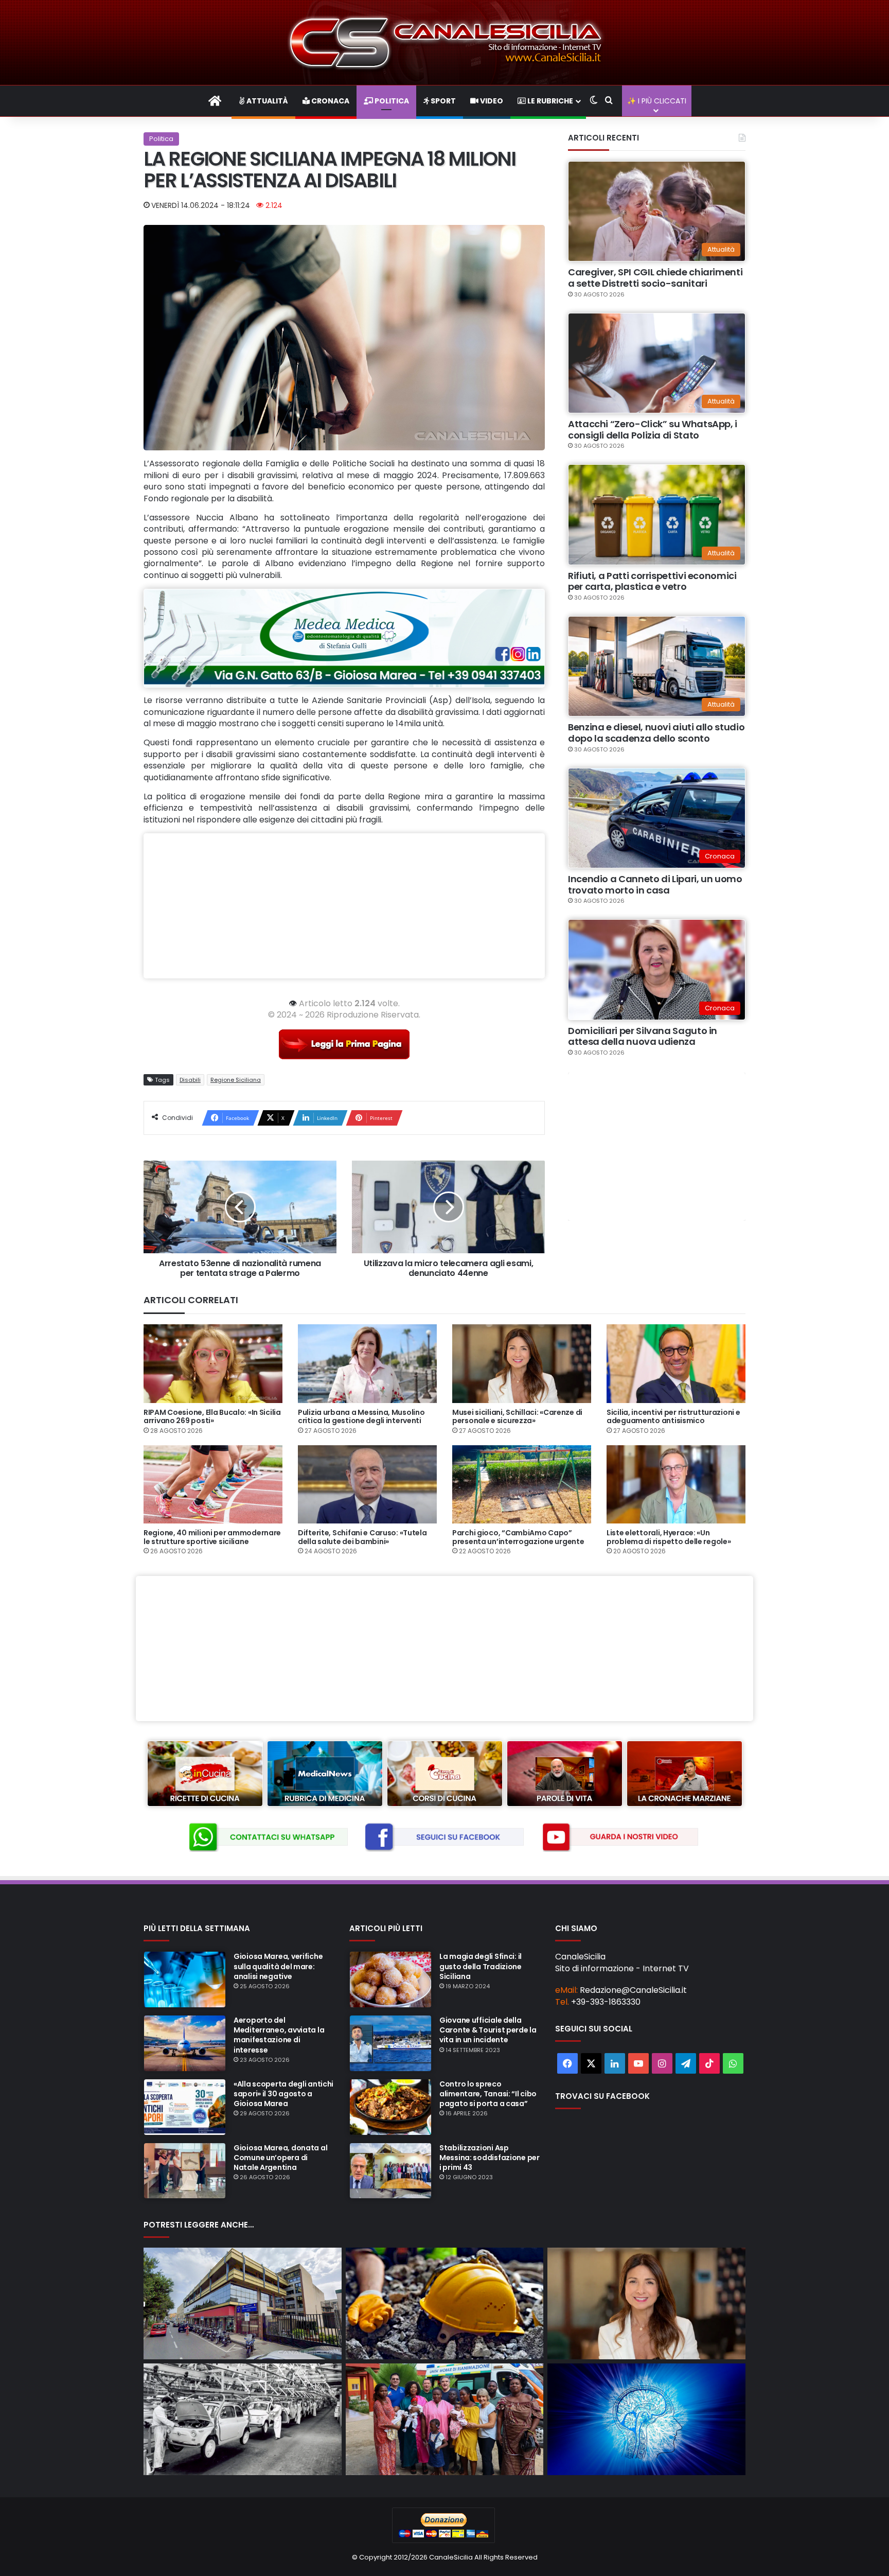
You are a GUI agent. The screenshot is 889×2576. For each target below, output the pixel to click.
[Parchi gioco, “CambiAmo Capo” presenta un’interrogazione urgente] (522, 1484)
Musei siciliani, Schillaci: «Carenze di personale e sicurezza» (517, 1417)
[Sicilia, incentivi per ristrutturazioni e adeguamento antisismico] (676, 1363)
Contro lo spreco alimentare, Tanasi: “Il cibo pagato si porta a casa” (488, 2094)
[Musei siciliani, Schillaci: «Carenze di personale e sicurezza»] (522, 1363)
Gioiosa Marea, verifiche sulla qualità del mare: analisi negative (278, 1966)
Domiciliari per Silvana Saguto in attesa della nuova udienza (643, 1036)
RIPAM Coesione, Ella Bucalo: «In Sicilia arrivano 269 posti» (212, 1417)
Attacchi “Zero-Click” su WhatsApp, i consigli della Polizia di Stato (653, 430)
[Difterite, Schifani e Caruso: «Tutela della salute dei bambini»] (367, 1484)
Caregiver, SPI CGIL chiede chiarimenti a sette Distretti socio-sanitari (655, 278)
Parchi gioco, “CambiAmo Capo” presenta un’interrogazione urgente (518, 1537)
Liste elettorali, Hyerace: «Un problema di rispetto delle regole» (669, 1537)
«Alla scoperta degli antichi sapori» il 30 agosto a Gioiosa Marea (283, 2094)
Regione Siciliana (236, 1080)
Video (491, 101)
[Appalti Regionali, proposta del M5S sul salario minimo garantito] (646, 2303)
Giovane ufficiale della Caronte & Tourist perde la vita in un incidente (488, 2030)
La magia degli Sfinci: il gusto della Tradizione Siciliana (481, 1966)
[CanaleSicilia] (444, 42)
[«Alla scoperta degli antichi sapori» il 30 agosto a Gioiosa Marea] (185, 2107)
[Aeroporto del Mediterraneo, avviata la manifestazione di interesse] (185, 2043)
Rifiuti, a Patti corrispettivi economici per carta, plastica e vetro (652, 581)
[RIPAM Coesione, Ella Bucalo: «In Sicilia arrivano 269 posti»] (213, 1363)
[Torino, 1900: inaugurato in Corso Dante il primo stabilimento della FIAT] (243, 2419)
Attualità (266, 101)
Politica (391, 101)
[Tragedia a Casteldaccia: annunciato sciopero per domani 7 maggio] (445, 2303)
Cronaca (330, 101)
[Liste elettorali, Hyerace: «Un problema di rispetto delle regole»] (676, 1484)
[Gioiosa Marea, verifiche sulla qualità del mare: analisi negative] (185, 1979)
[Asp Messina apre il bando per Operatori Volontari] (243, 2303)
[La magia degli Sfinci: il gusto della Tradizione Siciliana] (390, 1979)
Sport (442, 101)
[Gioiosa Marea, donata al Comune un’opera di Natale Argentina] (185, 2171)
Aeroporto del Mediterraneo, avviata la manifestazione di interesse (279, 2035)
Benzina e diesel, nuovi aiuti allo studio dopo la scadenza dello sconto (656, 733)
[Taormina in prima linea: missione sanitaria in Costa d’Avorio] (445, 2419)
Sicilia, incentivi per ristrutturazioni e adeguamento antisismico (673, 1417)
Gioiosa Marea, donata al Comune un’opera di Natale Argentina (280, 2158)
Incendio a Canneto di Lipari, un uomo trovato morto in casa (655, 884)
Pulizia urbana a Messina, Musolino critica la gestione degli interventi (361, 1417)
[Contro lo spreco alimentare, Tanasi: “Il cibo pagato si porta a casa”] (390, 2107)
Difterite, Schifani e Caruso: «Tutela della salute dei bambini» (362, 1537)
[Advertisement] (344, 906)
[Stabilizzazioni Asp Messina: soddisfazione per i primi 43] (390, 2171)
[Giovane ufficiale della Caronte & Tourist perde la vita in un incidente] (390, 2043)
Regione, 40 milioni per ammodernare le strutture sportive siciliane (212, 1537)
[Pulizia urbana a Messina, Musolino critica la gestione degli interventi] (367, 1363)
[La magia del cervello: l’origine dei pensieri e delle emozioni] (646, 2419)
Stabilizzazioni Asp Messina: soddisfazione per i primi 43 (490, 2158)
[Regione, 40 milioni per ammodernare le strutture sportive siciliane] (213, 1484)
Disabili (190, 1080)
